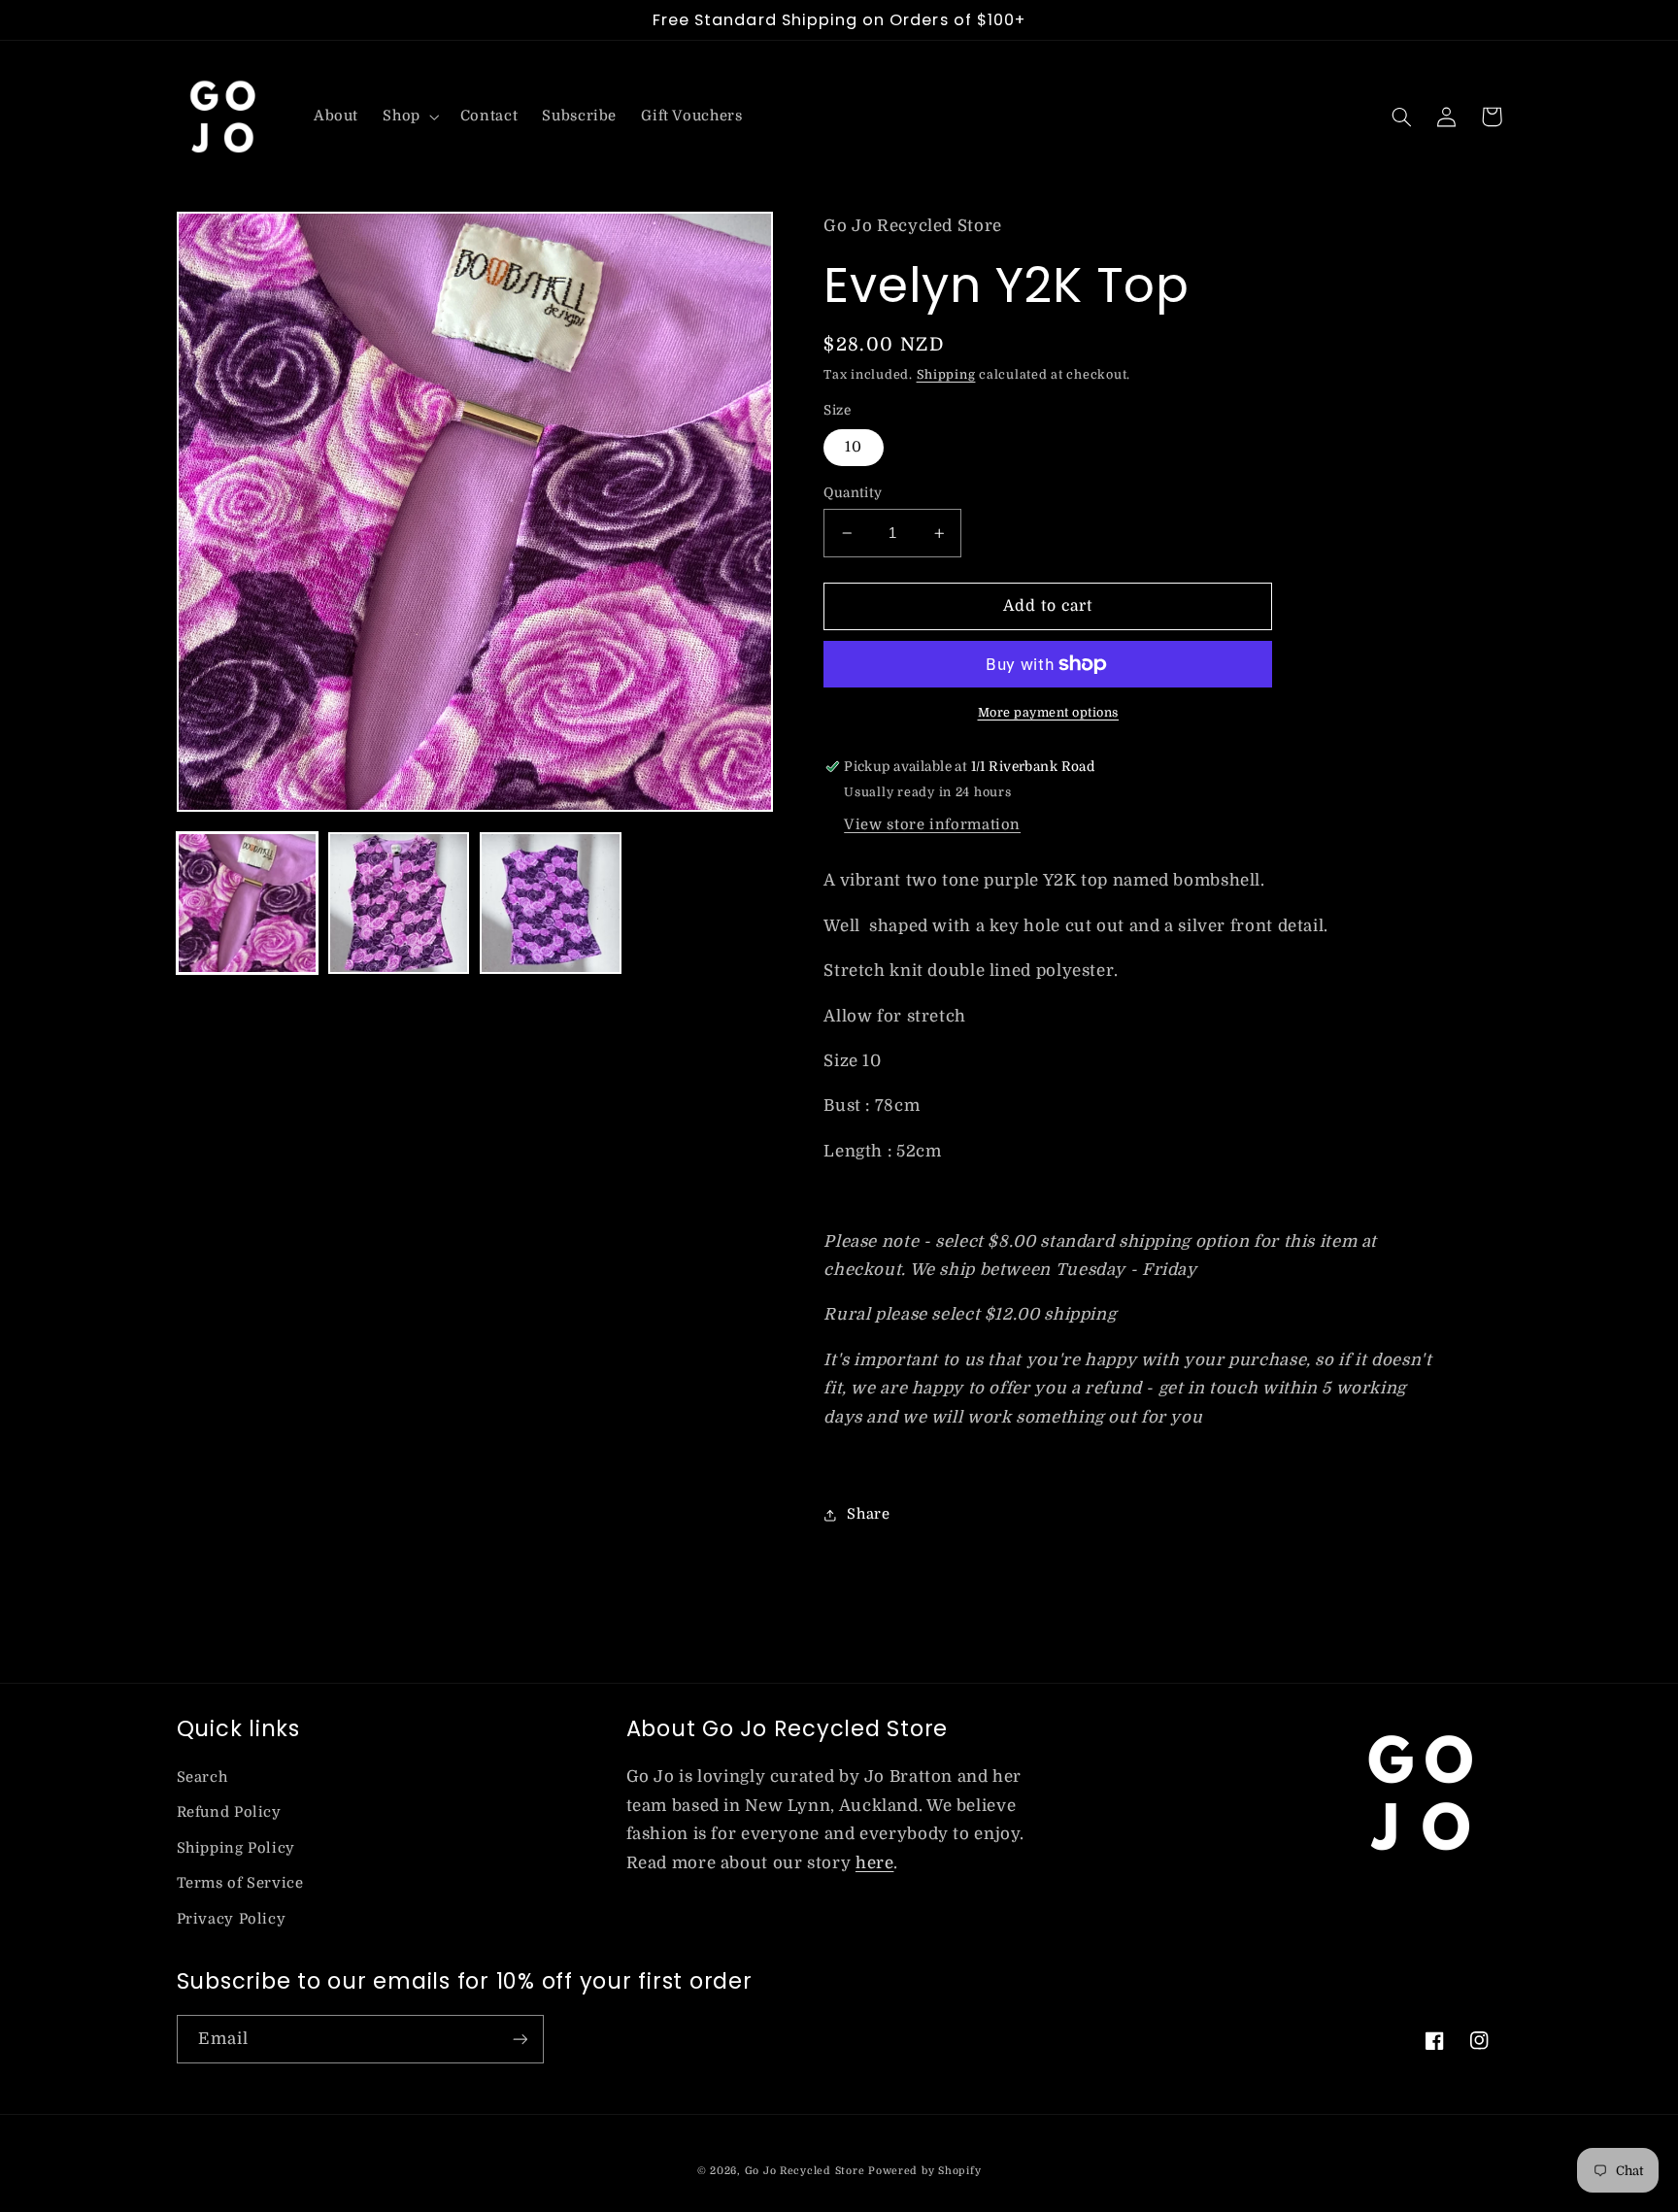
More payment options (1049, 713)
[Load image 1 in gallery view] (248, 903)
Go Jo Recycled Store (805, 2171)
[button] (409, 117)
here (875, 1863)
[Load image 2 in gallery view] (399, 903)
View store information (932, 825)
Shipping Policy (236, 1848)
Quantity (853, 493)
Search (202, 1777)
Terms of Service (240, 1883)
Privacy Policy (232, 1919)
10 (854, 447)
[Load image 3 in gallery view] (551, 903)
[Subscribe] (520, 2039)
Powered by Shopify (924, 2171)
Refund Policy (229, 1812)
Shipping (946, 375)
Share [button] (868, 1514)
